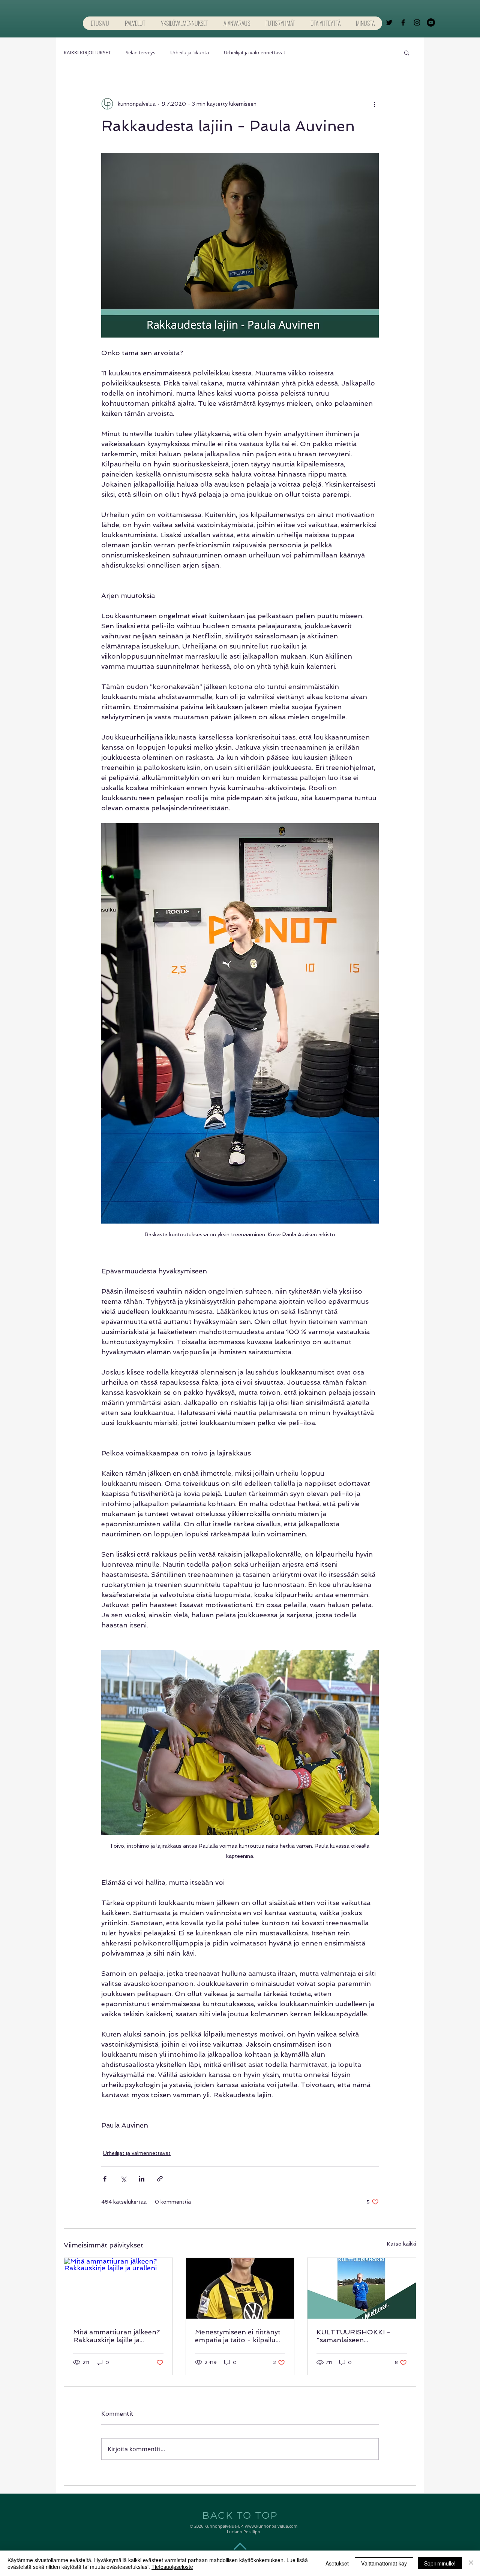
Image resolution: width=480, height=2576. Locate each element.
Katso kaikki (402, 2244)
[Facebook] (403, 22)
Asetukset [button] (337, 2563)
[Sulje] (471, 2563)
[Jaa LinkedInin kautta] (142, 2179)
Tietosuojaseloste (172, 2567)
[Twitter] (389, 22)
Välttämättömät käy (384, 2563)
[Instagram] (417, 22)
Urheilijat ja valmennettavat (255, 52)
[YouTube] (431, 22)
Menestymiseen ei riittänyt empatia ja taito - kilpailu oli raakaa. (238, 2336)
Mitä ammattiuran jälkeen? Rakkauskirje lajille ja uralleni (116, 2336)
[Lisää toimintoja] (374, 104)
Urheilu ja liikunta (190, 52)
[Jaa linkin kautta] (160, 2179)
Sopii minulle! (440, 2563)
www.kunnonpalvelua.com (271, 2526)
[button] (407, 52)
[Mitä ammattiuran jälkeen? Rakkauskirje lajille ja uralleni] (118, 2288)
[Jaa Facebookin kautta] (105, 2179)
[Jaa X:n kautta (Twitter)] (123, 2179)
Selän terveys (140, 52)
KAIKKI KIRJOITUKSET (87, 52)
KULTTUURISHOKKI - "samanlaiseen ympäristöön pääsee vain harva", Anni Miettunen (357, 2336)
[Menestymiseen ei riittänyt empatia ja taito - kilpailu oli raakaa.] (240, 2288)
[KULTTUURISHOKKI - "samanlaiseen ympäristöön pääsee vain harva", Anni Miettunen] (362, 2288)
